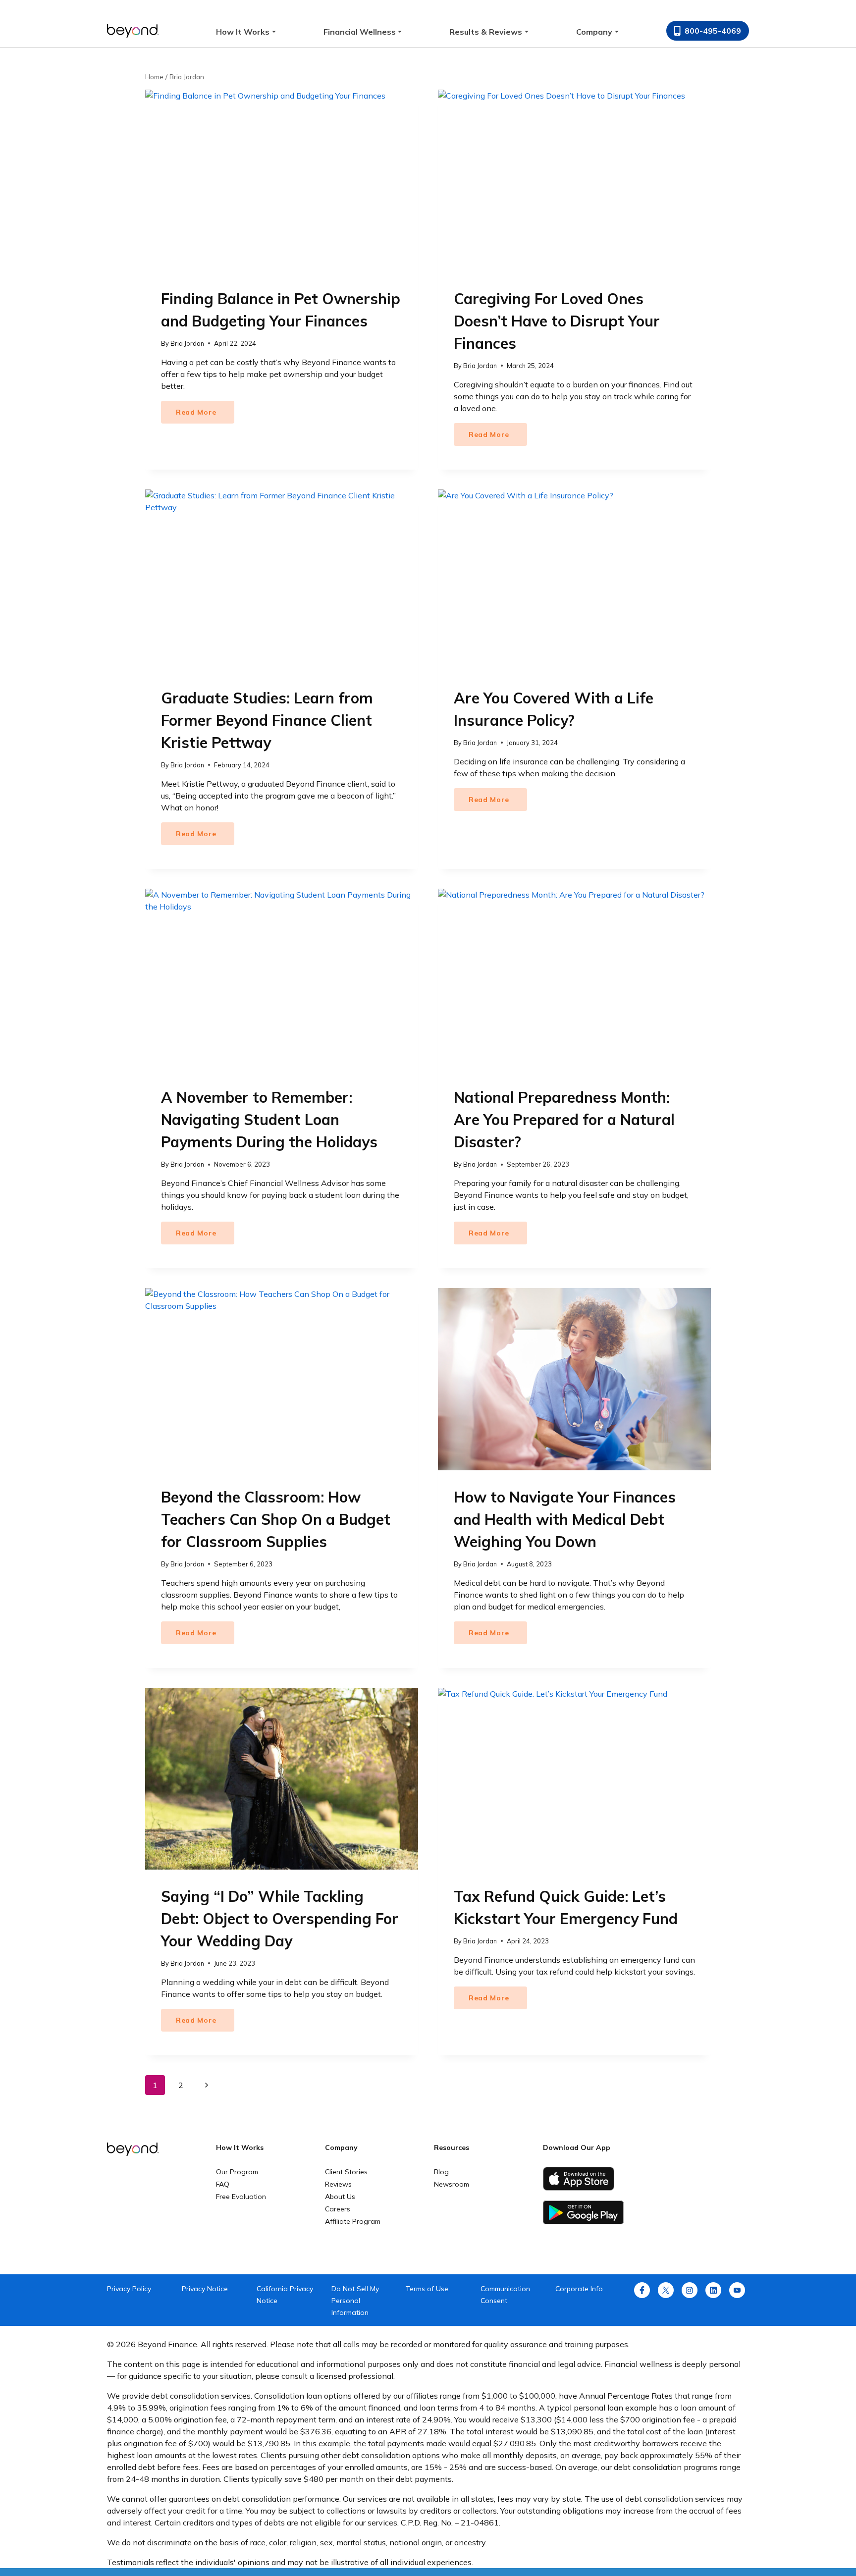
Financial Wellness (360, 32)
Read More (205, 415)
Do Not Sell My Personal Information (355, 2301)
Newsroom (452, 2184)
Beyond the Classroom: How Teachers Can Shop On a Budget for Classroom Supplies (276, 1519)
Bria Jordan (187, 343)
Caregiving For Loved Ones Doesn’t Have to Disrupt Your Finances (557, 321)
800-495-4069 (713, 31)
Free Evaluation (241, 2197)
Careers (338, 2209)
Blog (441, 2172)
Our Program (237, 2172)
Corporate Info (579, 2289)
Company (594, 32)
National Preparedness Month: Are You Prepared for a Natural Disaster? (564, 1120)
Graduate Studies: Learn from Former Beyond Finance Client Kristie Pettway (267, 720)
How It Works (243, 32)
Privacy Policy (129, 2289)
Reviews (338, 2184)
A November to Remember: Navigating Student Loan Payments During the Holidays (269, 1120)
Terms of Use (427, 2289)
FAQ (223, 2184)
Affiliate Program (353, 2221)
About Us (340, 2197)
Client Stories (346, 2172)
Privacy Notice (205, 2289)
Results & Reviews (486, 32)
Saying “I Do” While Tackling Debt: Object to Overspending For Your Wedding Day (280, 1919)
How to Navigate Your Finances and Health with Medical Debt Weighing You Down (565, 1519)
